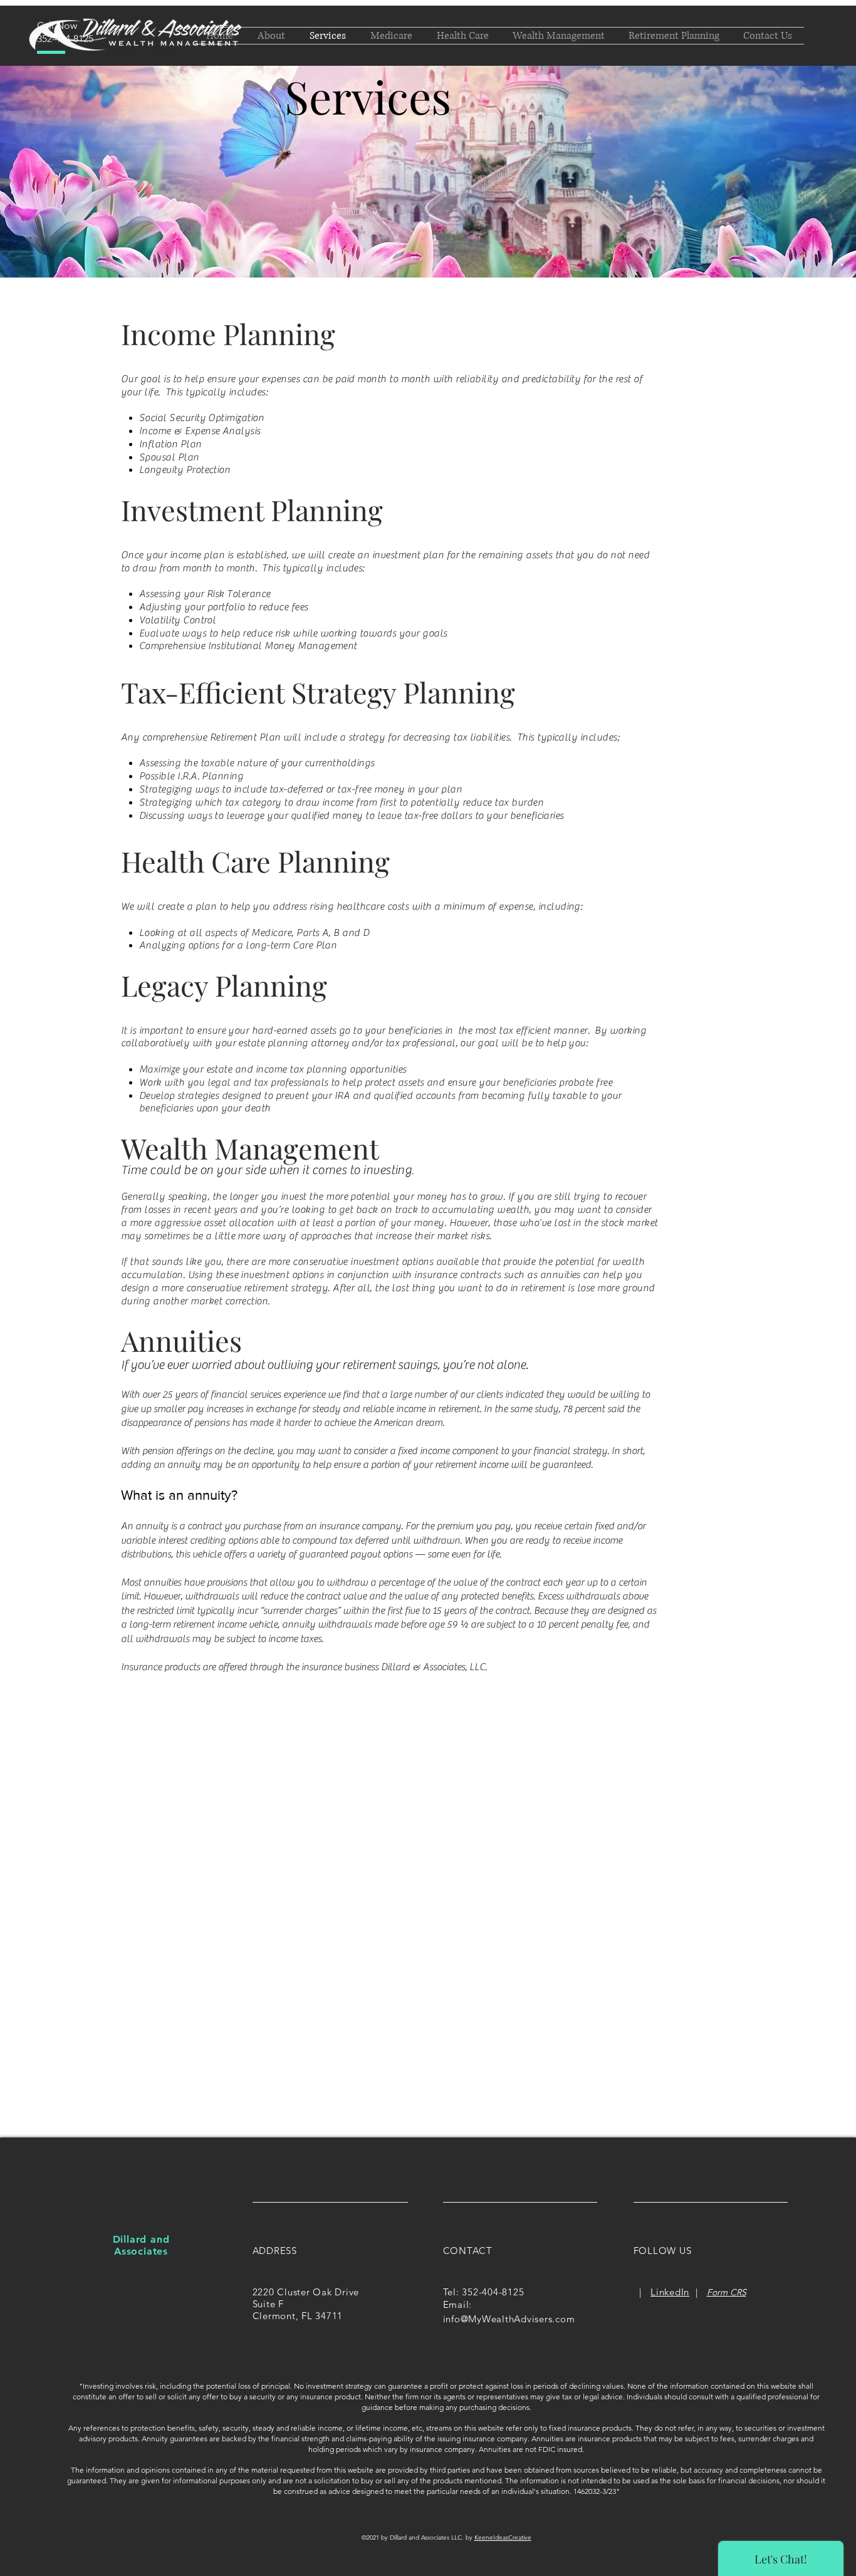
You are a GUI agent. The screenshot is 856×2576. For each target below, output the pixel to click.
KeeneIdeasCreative (503, 2537)
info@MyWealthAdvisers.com (509, 2319)
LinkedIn (670, 2292)
